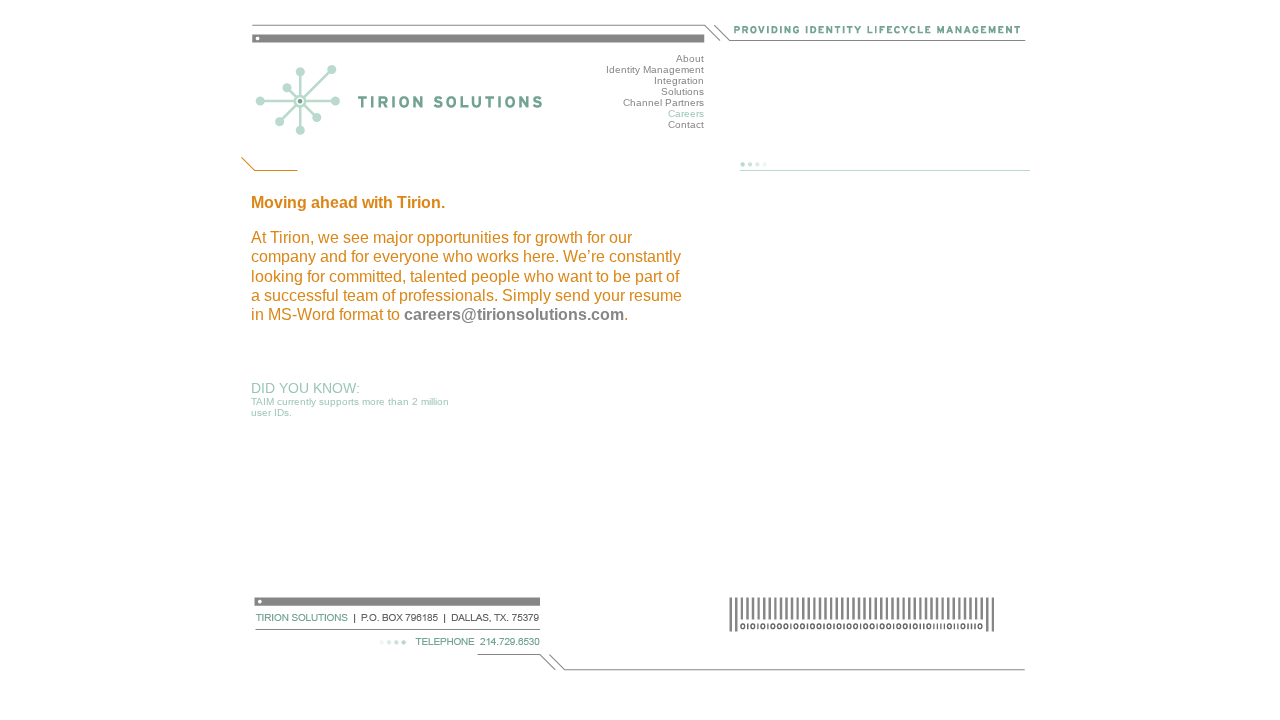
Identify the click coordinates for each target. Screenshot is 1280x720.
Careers (686, 113)
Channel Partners (663, 102)
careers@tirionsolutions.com (514, 314)
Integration (679, 80)
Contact (686, 124)
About (690, 58)
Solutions (682, 91)
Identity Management (655, 69)
